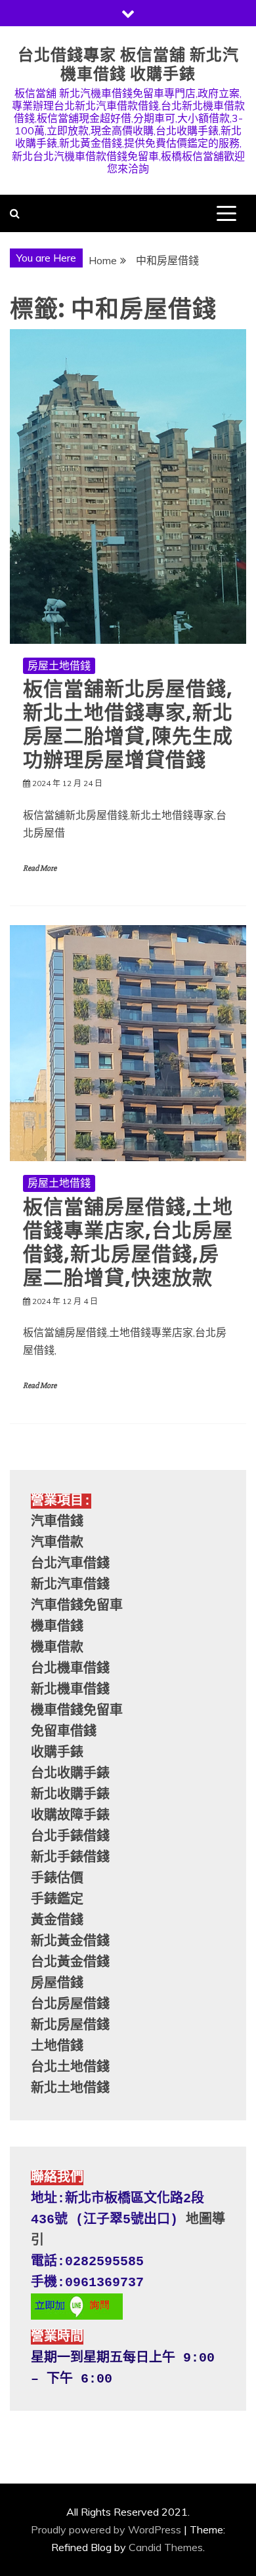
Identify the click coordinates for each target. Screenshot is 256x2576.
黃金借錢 (57, 1921)
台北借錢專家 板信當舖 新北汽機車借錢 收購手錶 (128, 64)
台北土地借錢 (70, 2068)
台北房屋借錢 (70, 2005)
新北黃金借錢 (70, 1942)
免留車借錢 (64, 1732)
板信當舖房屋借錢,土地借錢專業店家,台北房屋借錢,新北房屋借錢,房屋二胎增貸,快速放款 (128, 1242)
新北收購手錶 (70, 1795)
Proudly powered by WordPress (106, 2529)
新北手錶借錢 (70, 1858)
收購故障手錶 (70, 1816)
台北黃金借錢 (70, 1963)
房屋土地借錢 (59, 665)
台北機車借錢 (70, 1669)
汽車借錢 (57, 1522)
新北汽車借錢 (70, 1585)
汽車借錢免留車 (77, 1606)
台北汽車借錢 (70, 1564)
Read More (40, 868)
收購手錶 (57, 1753)
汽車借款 (57, 1543)
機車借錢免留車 (77, 1711)
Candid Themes (166, 2547)
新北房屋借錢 (70, 2026)
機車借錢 (57, 1627)
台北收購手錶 (70, 1774)
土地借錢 (57, 2047)
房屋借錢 (57, 1984)
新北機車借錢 (70, 1690)
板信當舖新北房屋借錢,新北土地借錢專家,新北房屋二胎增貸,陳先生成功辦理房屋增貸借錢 (128, 724)
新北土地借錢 (70, 2089)
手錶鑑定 (57, 1900)
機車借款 (57, 1648)
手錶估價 (57, 1879)
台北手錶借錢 (70, 1837)
